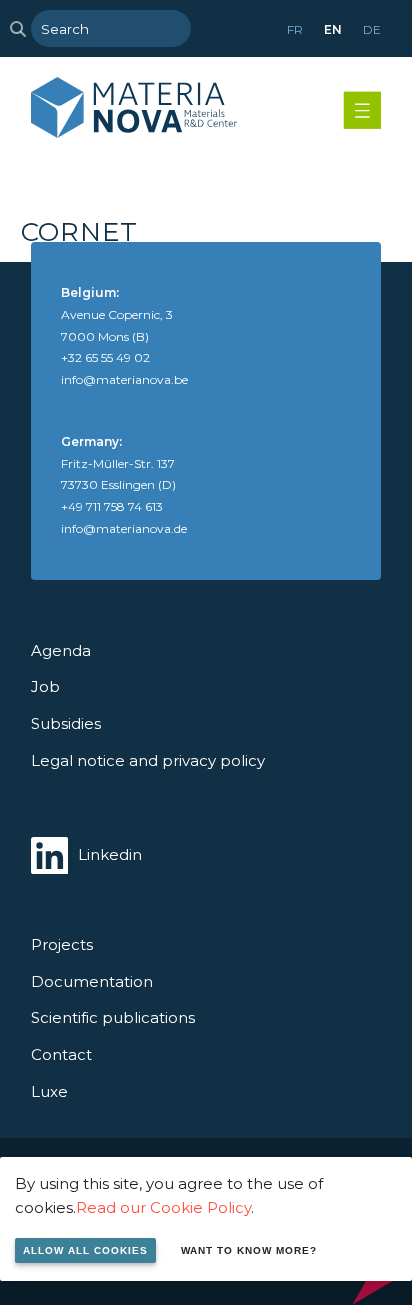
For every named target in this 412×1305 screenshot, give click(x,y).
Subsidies (66, 723)
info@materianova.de (124, 528)
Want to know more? (249, 1250)
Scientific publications (113, 1017)
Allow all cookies (85, 1250)
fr (295, 29)
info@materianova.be (124, 379)
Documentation (92, 981)
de (372, 29)
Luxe (49, 1091)
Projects (62, 944)
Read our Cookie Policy (163, 1207)
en (333, 29)
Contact (61, 1054)
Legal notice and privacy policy (148, 760)
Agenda (61, 650)
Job (45, 686)
